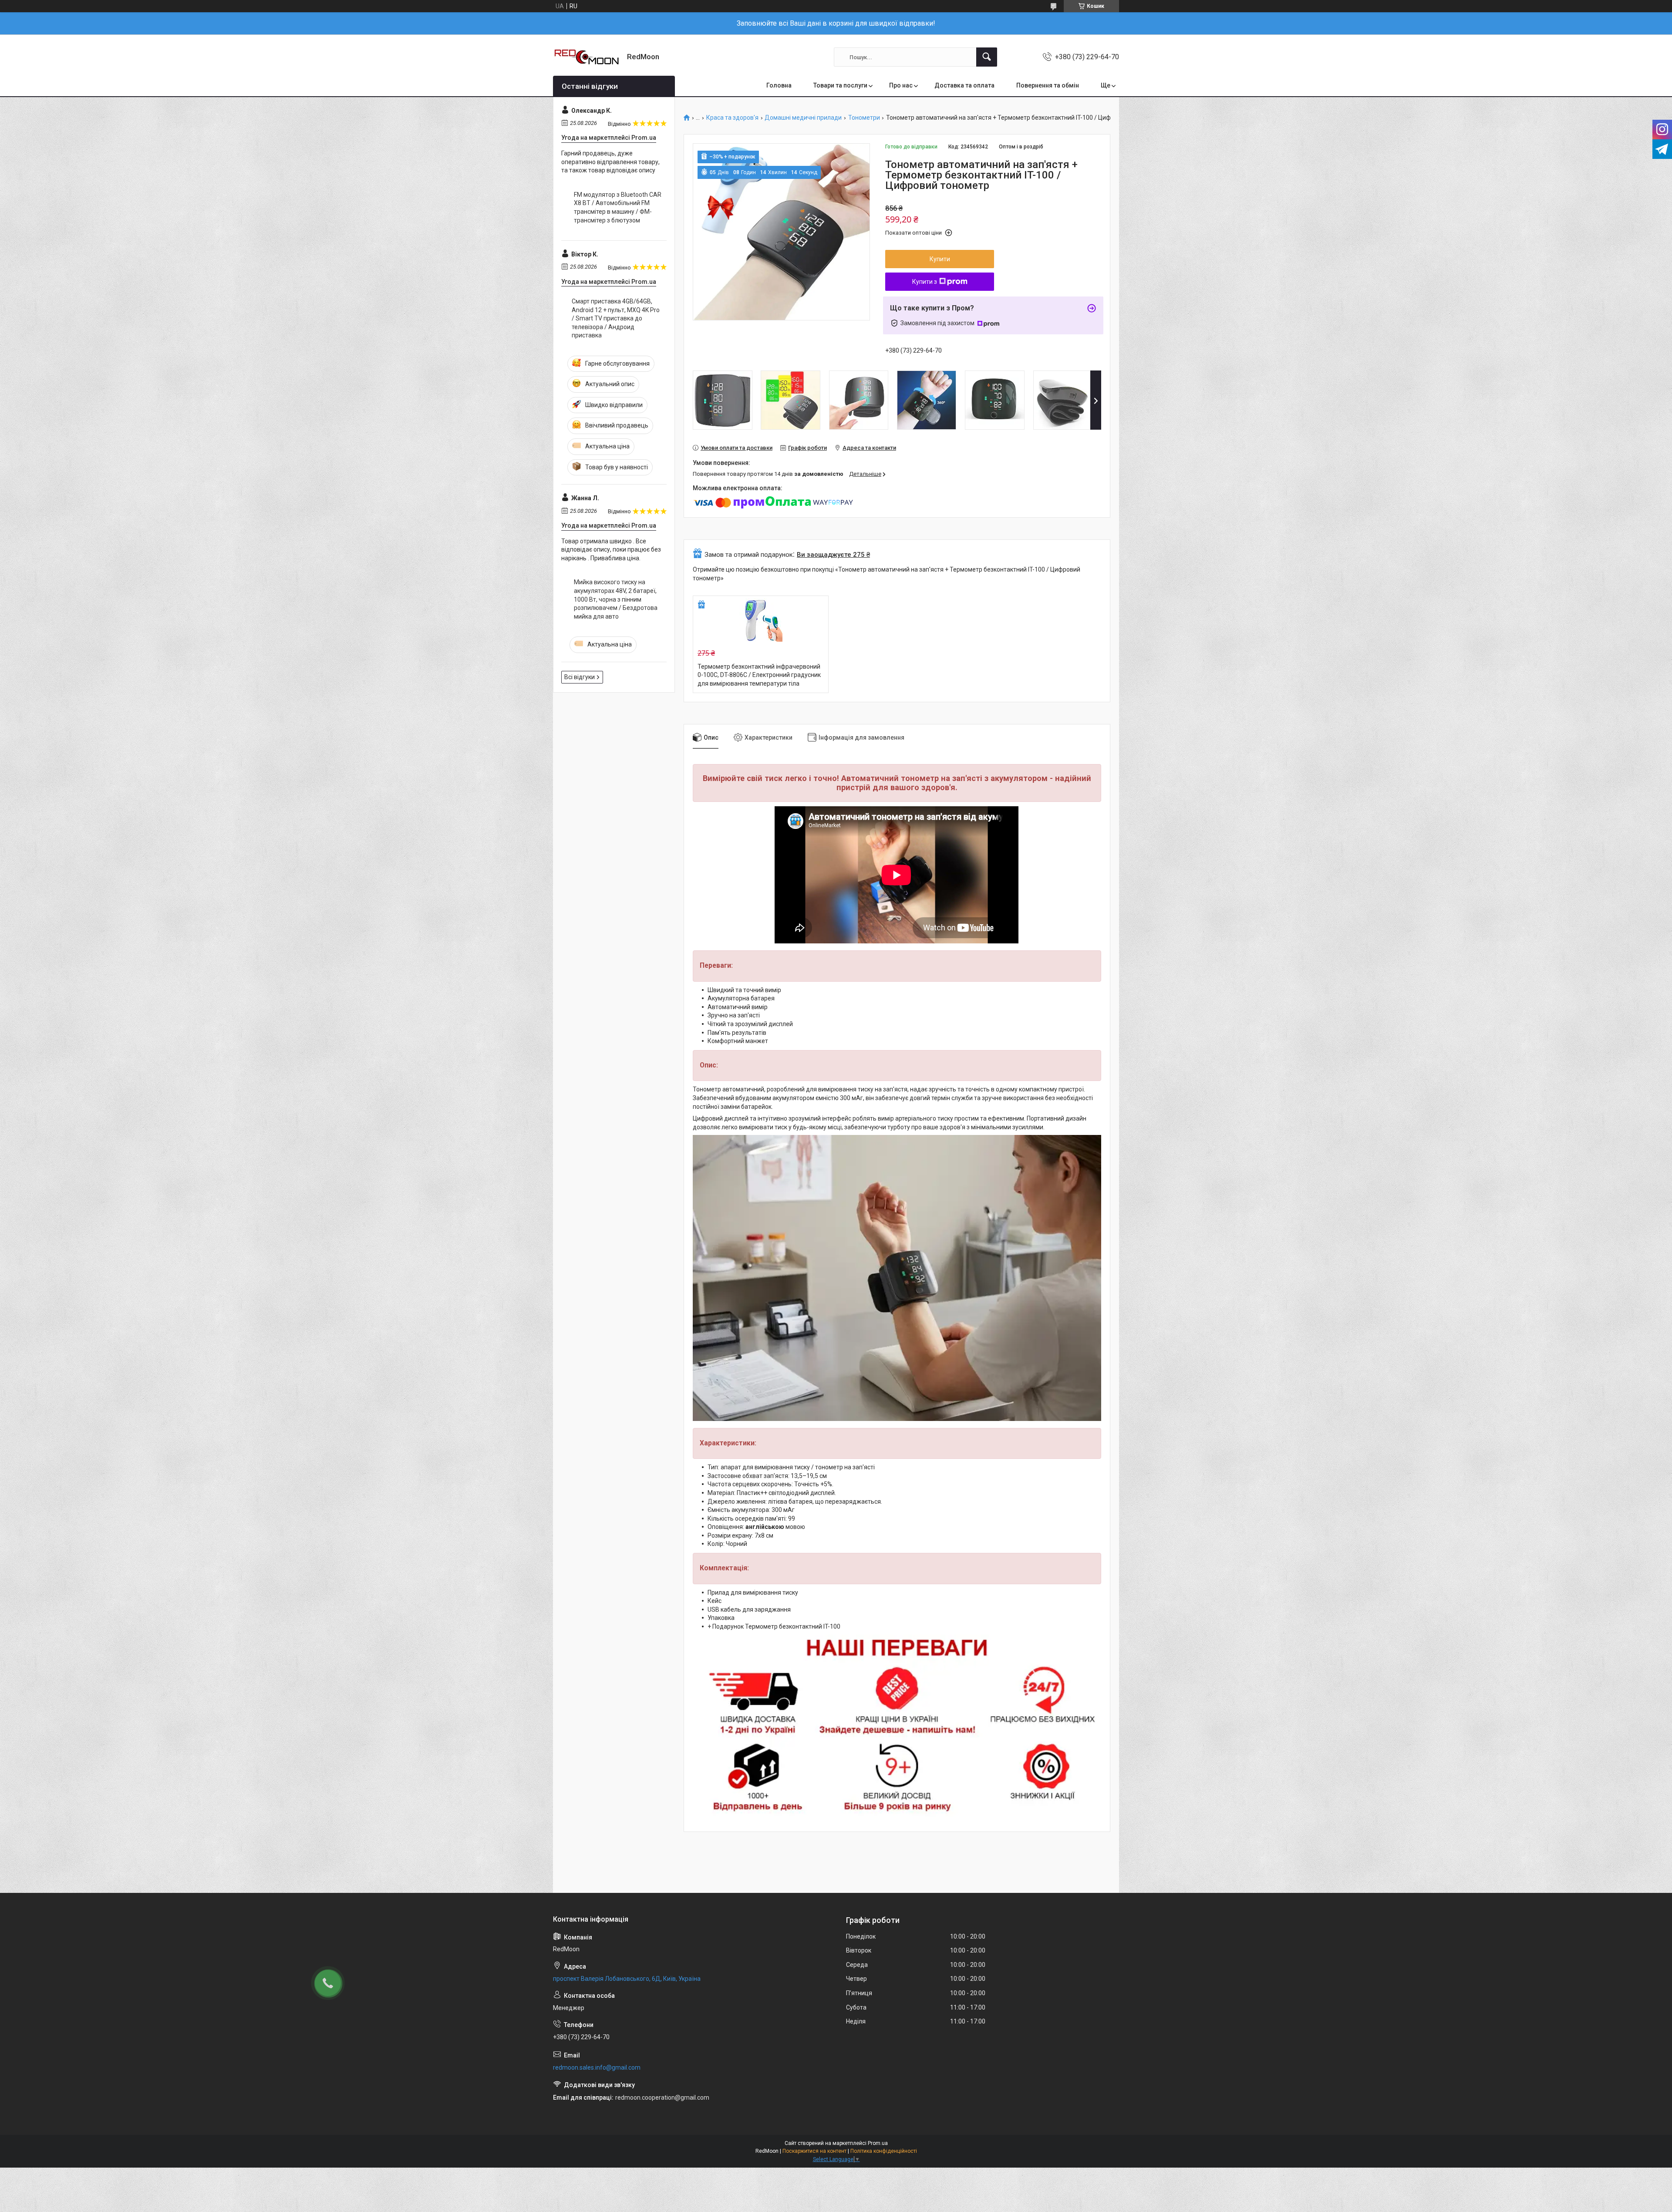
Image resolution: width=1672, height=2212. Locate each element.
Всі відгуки (580, 677)
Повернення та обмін (1048, 85)
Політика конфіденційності (884, 2151)
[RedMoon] (587, 57)
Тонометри (864, 118)
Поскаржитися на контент (814, 2151)
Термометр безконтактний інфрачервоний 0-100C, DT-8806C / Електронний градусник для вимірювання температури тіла (759, 675)
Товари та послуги (840, 85)
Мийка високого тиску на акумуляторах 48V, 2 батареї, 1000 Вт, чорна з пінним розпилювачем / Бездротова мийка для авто (616, 599)
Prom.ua (878, 2143)
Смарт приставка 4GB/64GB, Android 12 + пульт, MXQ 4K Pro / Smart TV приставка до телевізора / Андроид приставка (616, 318)
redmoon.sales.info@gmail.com (597, 2067)
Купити (940, 259)
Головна (779, 85)
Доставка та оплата (964, 85)
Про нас (901, 85)
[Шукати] (987, 57)
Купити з (925, 282)
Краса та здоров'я (732, 118)
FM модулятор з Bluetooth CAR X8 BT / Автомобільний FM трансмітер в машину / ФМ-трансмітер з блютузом (618, 207)
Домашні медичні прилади (803, 118)
